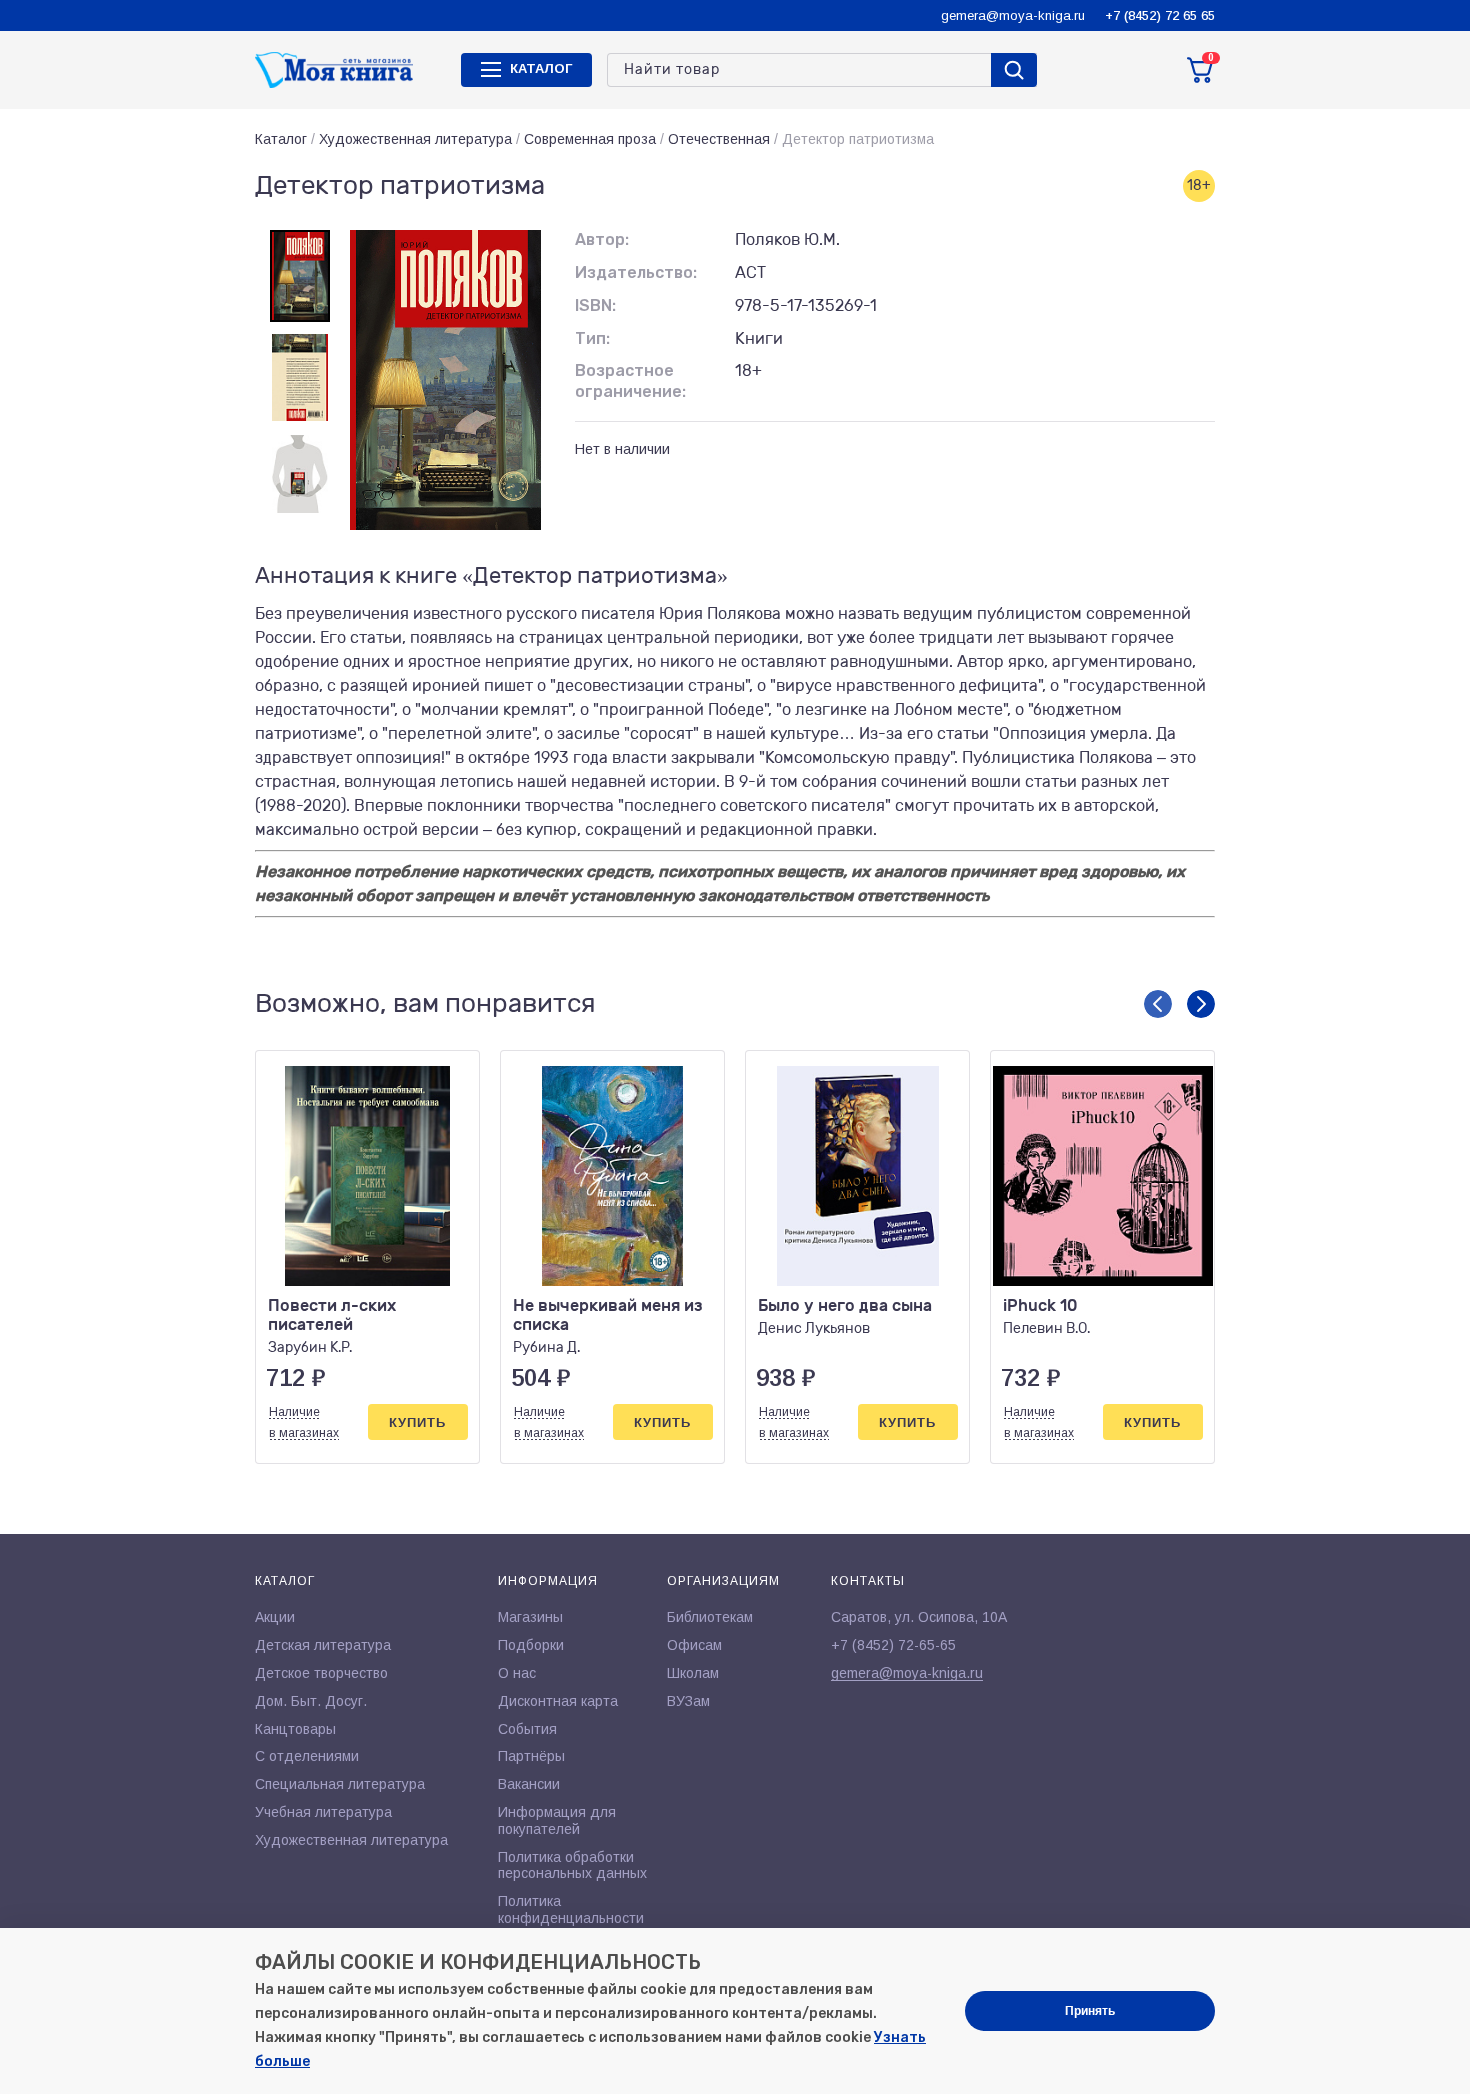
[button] (1158, 1004)
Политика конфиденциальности (571, 1909)
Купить (417, 1422)
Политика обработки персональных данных (572, 1865)
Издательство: (636, 272)
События (527, 1729)
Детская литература (323, 1645)
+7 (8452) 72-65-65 (893, 1645)
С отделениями (307, 1756)
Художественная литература (415, 139)
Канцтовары (295, 1729)
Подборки (531, 1645)
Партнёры (531, 1756)
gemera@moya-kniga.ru (1013, 15)
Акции (275, 1617)
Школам (693, 1673)
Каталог (281, 139)
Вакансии (529, 1784)
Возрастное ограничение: (630, 381)
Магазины (530, 1617)
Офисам (694, 1645)
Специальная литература (340, 1784)
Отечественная (719, 139)
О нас (517, 1673)
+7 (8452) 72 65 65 (1160, 15)
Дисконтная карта (558, 1701)
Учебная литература (323, 1812)
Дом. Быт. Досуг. (311, 1701)
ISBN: (595, 305)
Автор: (602, 239)
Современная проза (590, 139)
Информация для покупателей (557, 1820)
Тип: (592, 338)
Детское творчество (321, 1673)
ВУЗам (688, 1701)
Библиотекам (710, 1617)
